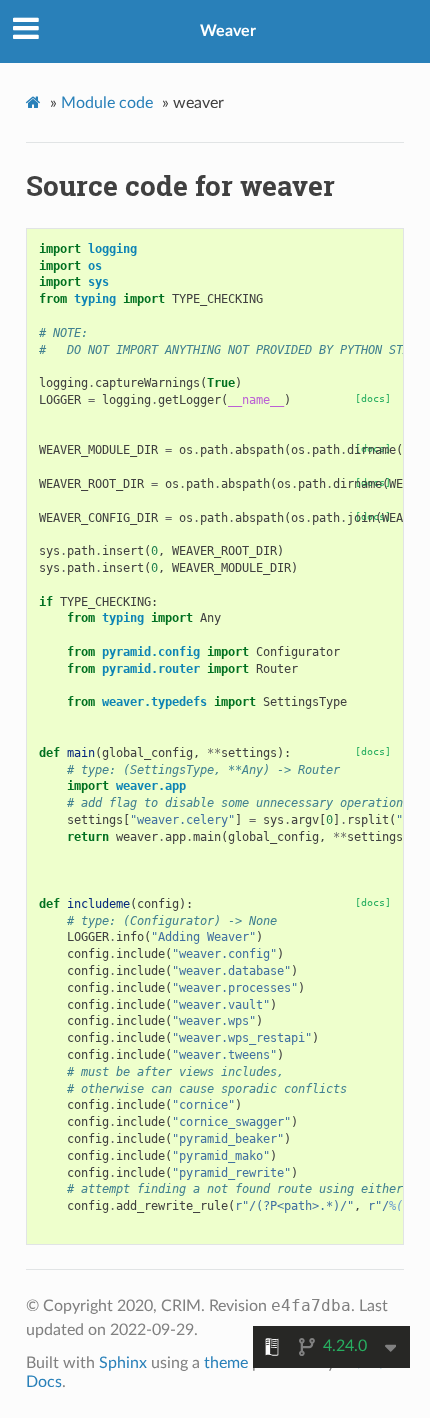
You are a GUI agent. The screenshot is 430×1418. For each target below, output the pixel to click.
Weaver (228, 31)
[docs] (373, 398)
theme (226, 1363)
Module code (107, 103)
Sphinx (123, 1363)
